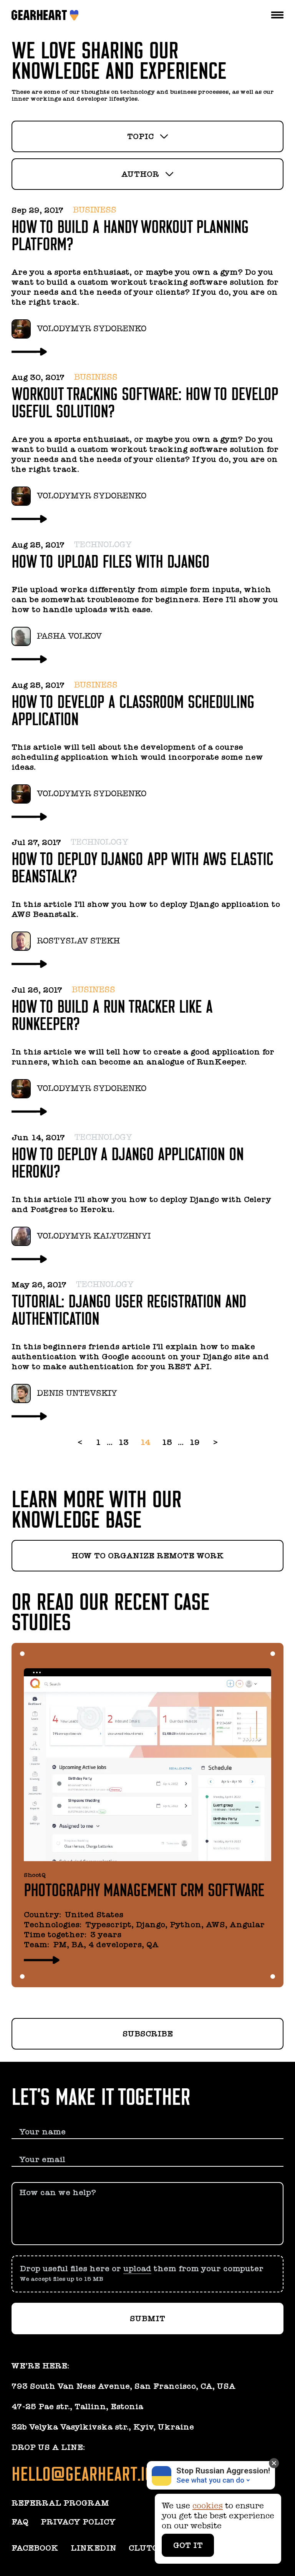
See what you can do (210, 2480)
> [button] (215, 1442)
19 (195, 1442)
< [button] (80, 1442)
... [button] (110, 1442)
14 (145, 1442)
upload (137, 2269)
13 (123, 1442)
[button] (147, 2274)
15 (167, 1442)
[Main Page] (41, 15)
